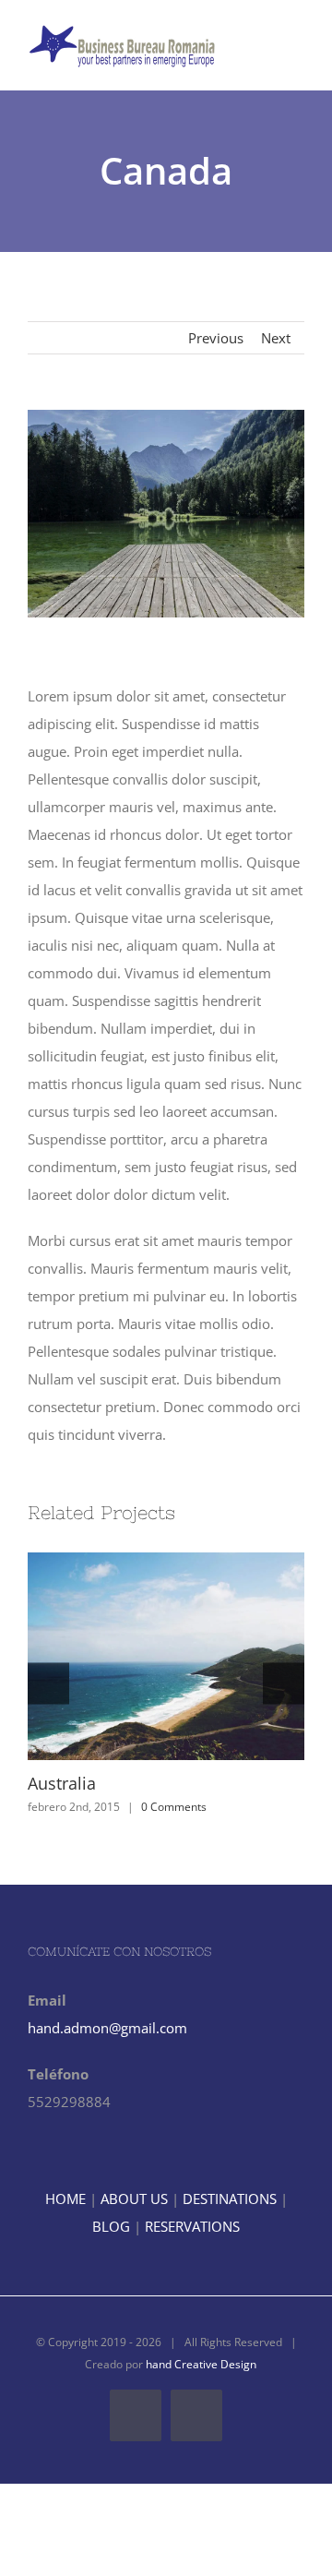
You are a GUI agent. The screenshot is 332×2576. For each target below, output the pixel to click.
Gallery (200, 1657)
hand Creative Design (201, 2364)
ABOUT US (134, 2199)
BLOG (111, 2226)
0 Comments (174, 1807)
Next (276, 338)
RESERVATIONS (192, 2226)
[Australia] (166, 1656)
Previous (216, 338)
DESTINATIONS (230, 2199)
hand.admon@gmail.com (107, 2028)
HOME (65, 2199)
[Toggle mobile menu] (297, 51)
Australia (133, 1657)
